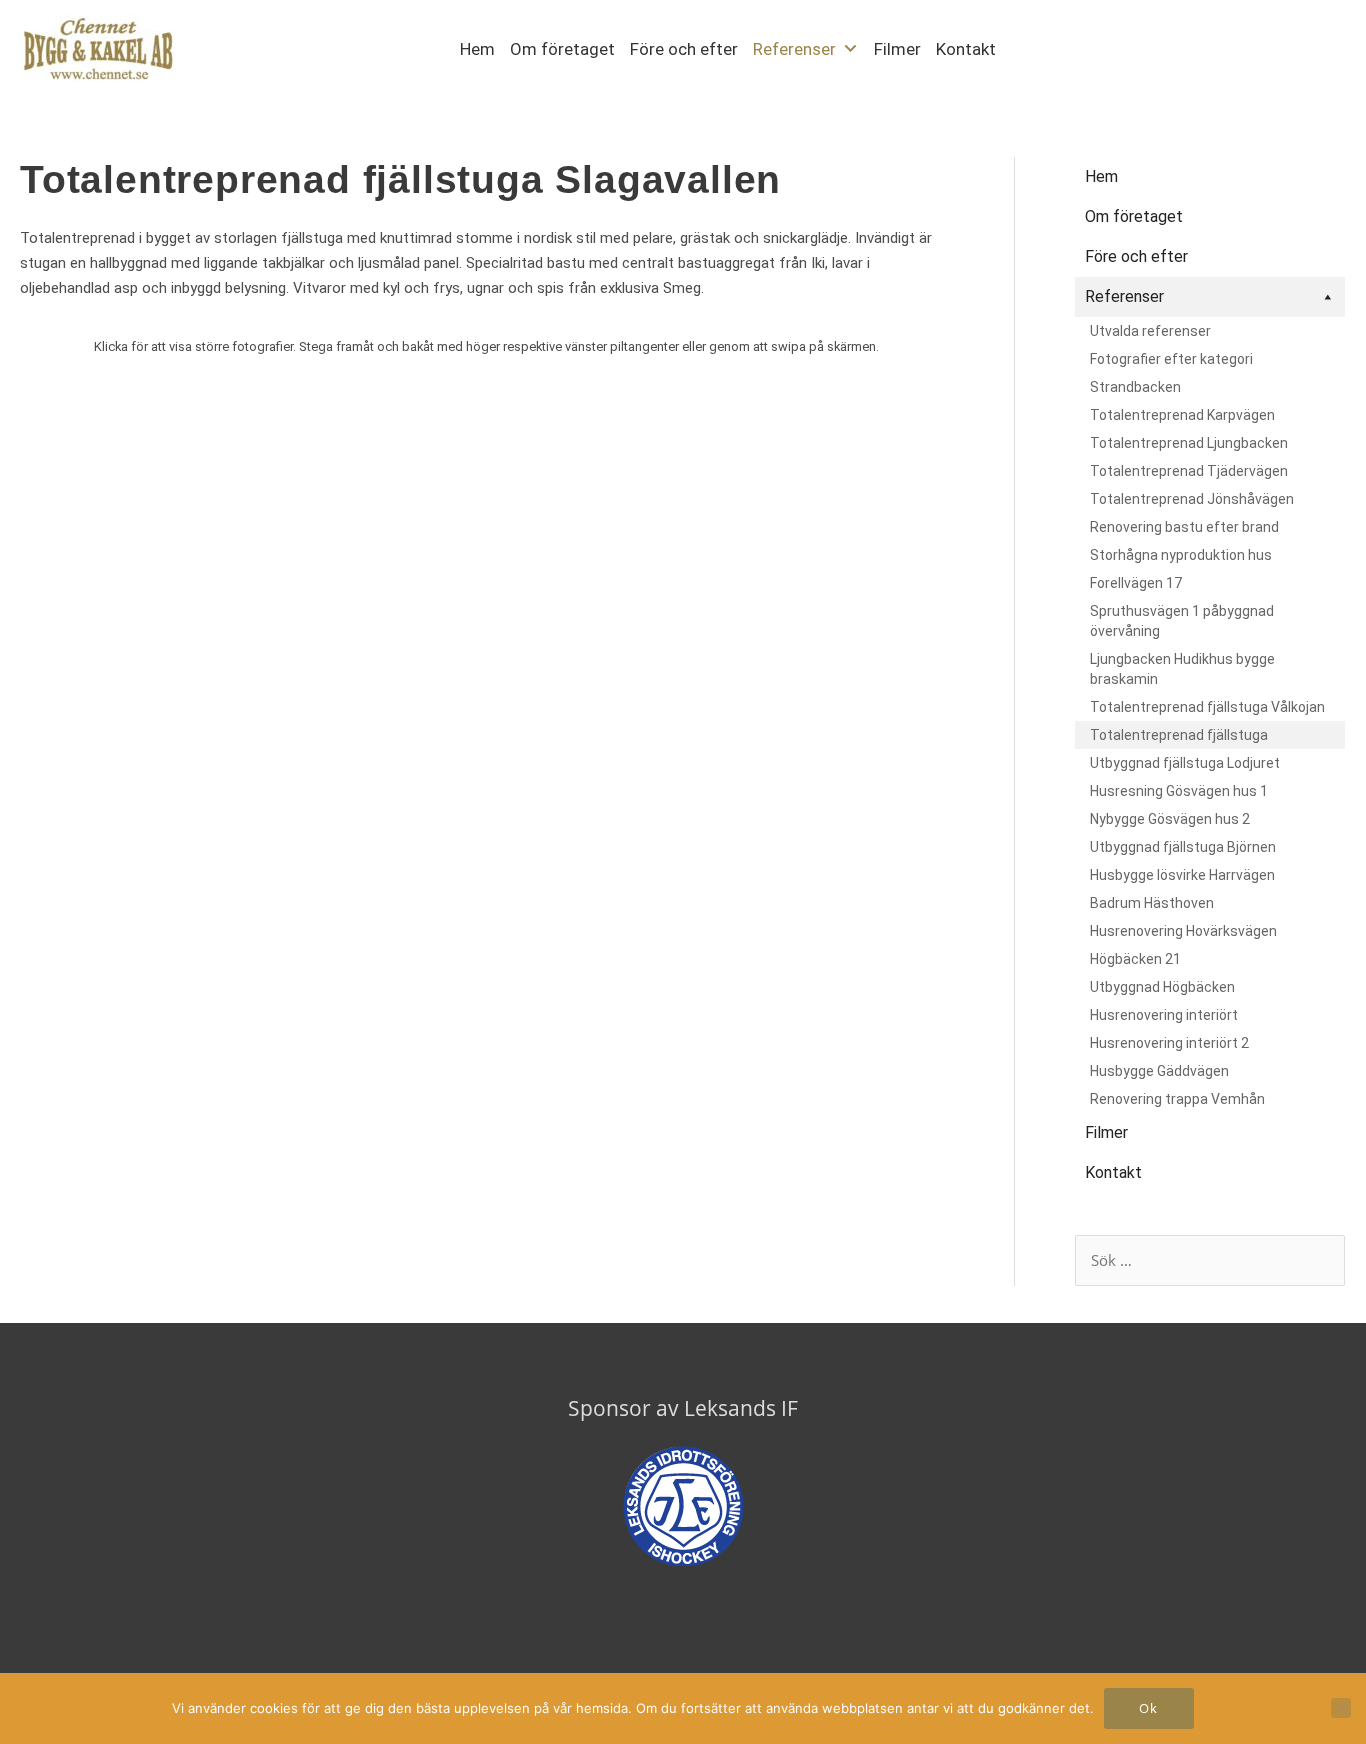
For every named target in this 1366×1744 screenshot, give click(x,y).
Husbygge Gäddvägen (1159, 1071)
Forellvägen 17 (1136, 583)
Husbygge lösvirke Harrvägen (1182, 875)
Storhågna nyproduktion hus (1181, 555)
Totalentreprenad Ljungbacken (1189, 443)
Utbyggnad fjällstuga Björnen (1183, 847)
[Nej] (1341, 1708)
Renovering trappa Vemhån (1177, 1099)
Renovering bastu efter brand (1184, 527)
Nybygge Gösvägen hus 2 (1170, 819)
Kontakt (966, 49)
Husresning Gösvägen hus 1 (1179, 791)
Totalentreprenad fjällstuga (1179, 735)
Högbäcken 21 (1135, 959)
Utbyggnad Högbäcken (1162, 987)
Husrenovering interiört (1164, 1015)
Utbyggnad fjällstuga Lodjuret (1185, 763)
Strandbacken (1135, 387)
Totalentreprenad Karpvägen (1182, 415)
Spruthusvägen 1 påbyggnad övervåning (1182, 621)
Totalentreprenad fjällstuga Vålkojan (1207, 707)
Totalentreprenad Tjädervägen (1189, 471)
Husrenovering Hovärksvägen (1183, 931)
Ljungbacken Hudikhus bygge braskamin (1182, 669)
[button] (1036, 47)
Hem (477, 49)
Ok (1148, 1708)
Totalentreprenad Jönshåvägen (1192, 499)
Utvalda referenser (1150, 331)
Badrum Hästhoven (1152, 903)
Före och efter (684, 49)
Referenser (794, 49)
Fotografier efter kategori (1171, 359)
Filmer (897, 49)
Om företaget (562, 49)
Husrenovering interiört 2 (1169, 1043)
